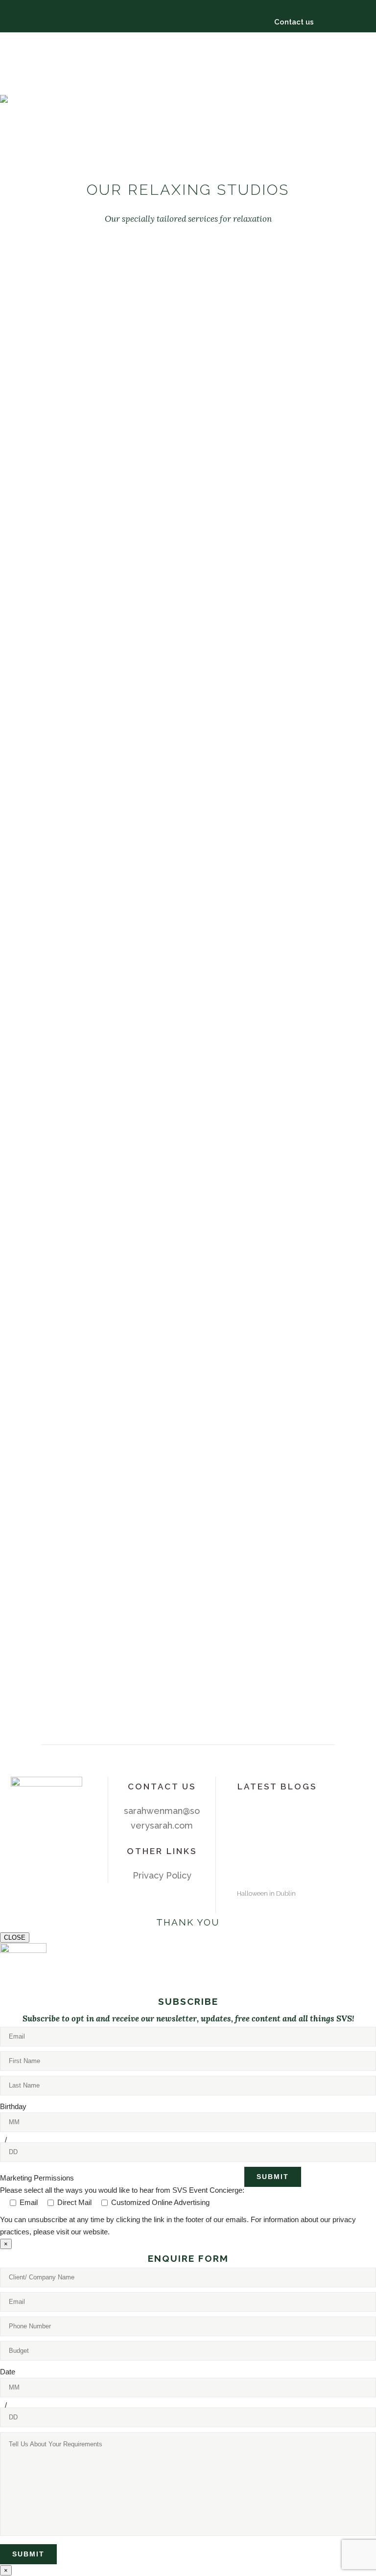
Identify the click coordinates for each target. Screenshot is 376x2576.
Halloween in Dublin (266, 1893)
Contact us (294, 22)
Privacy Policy (162, 1875)
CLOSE (15, 1938)
